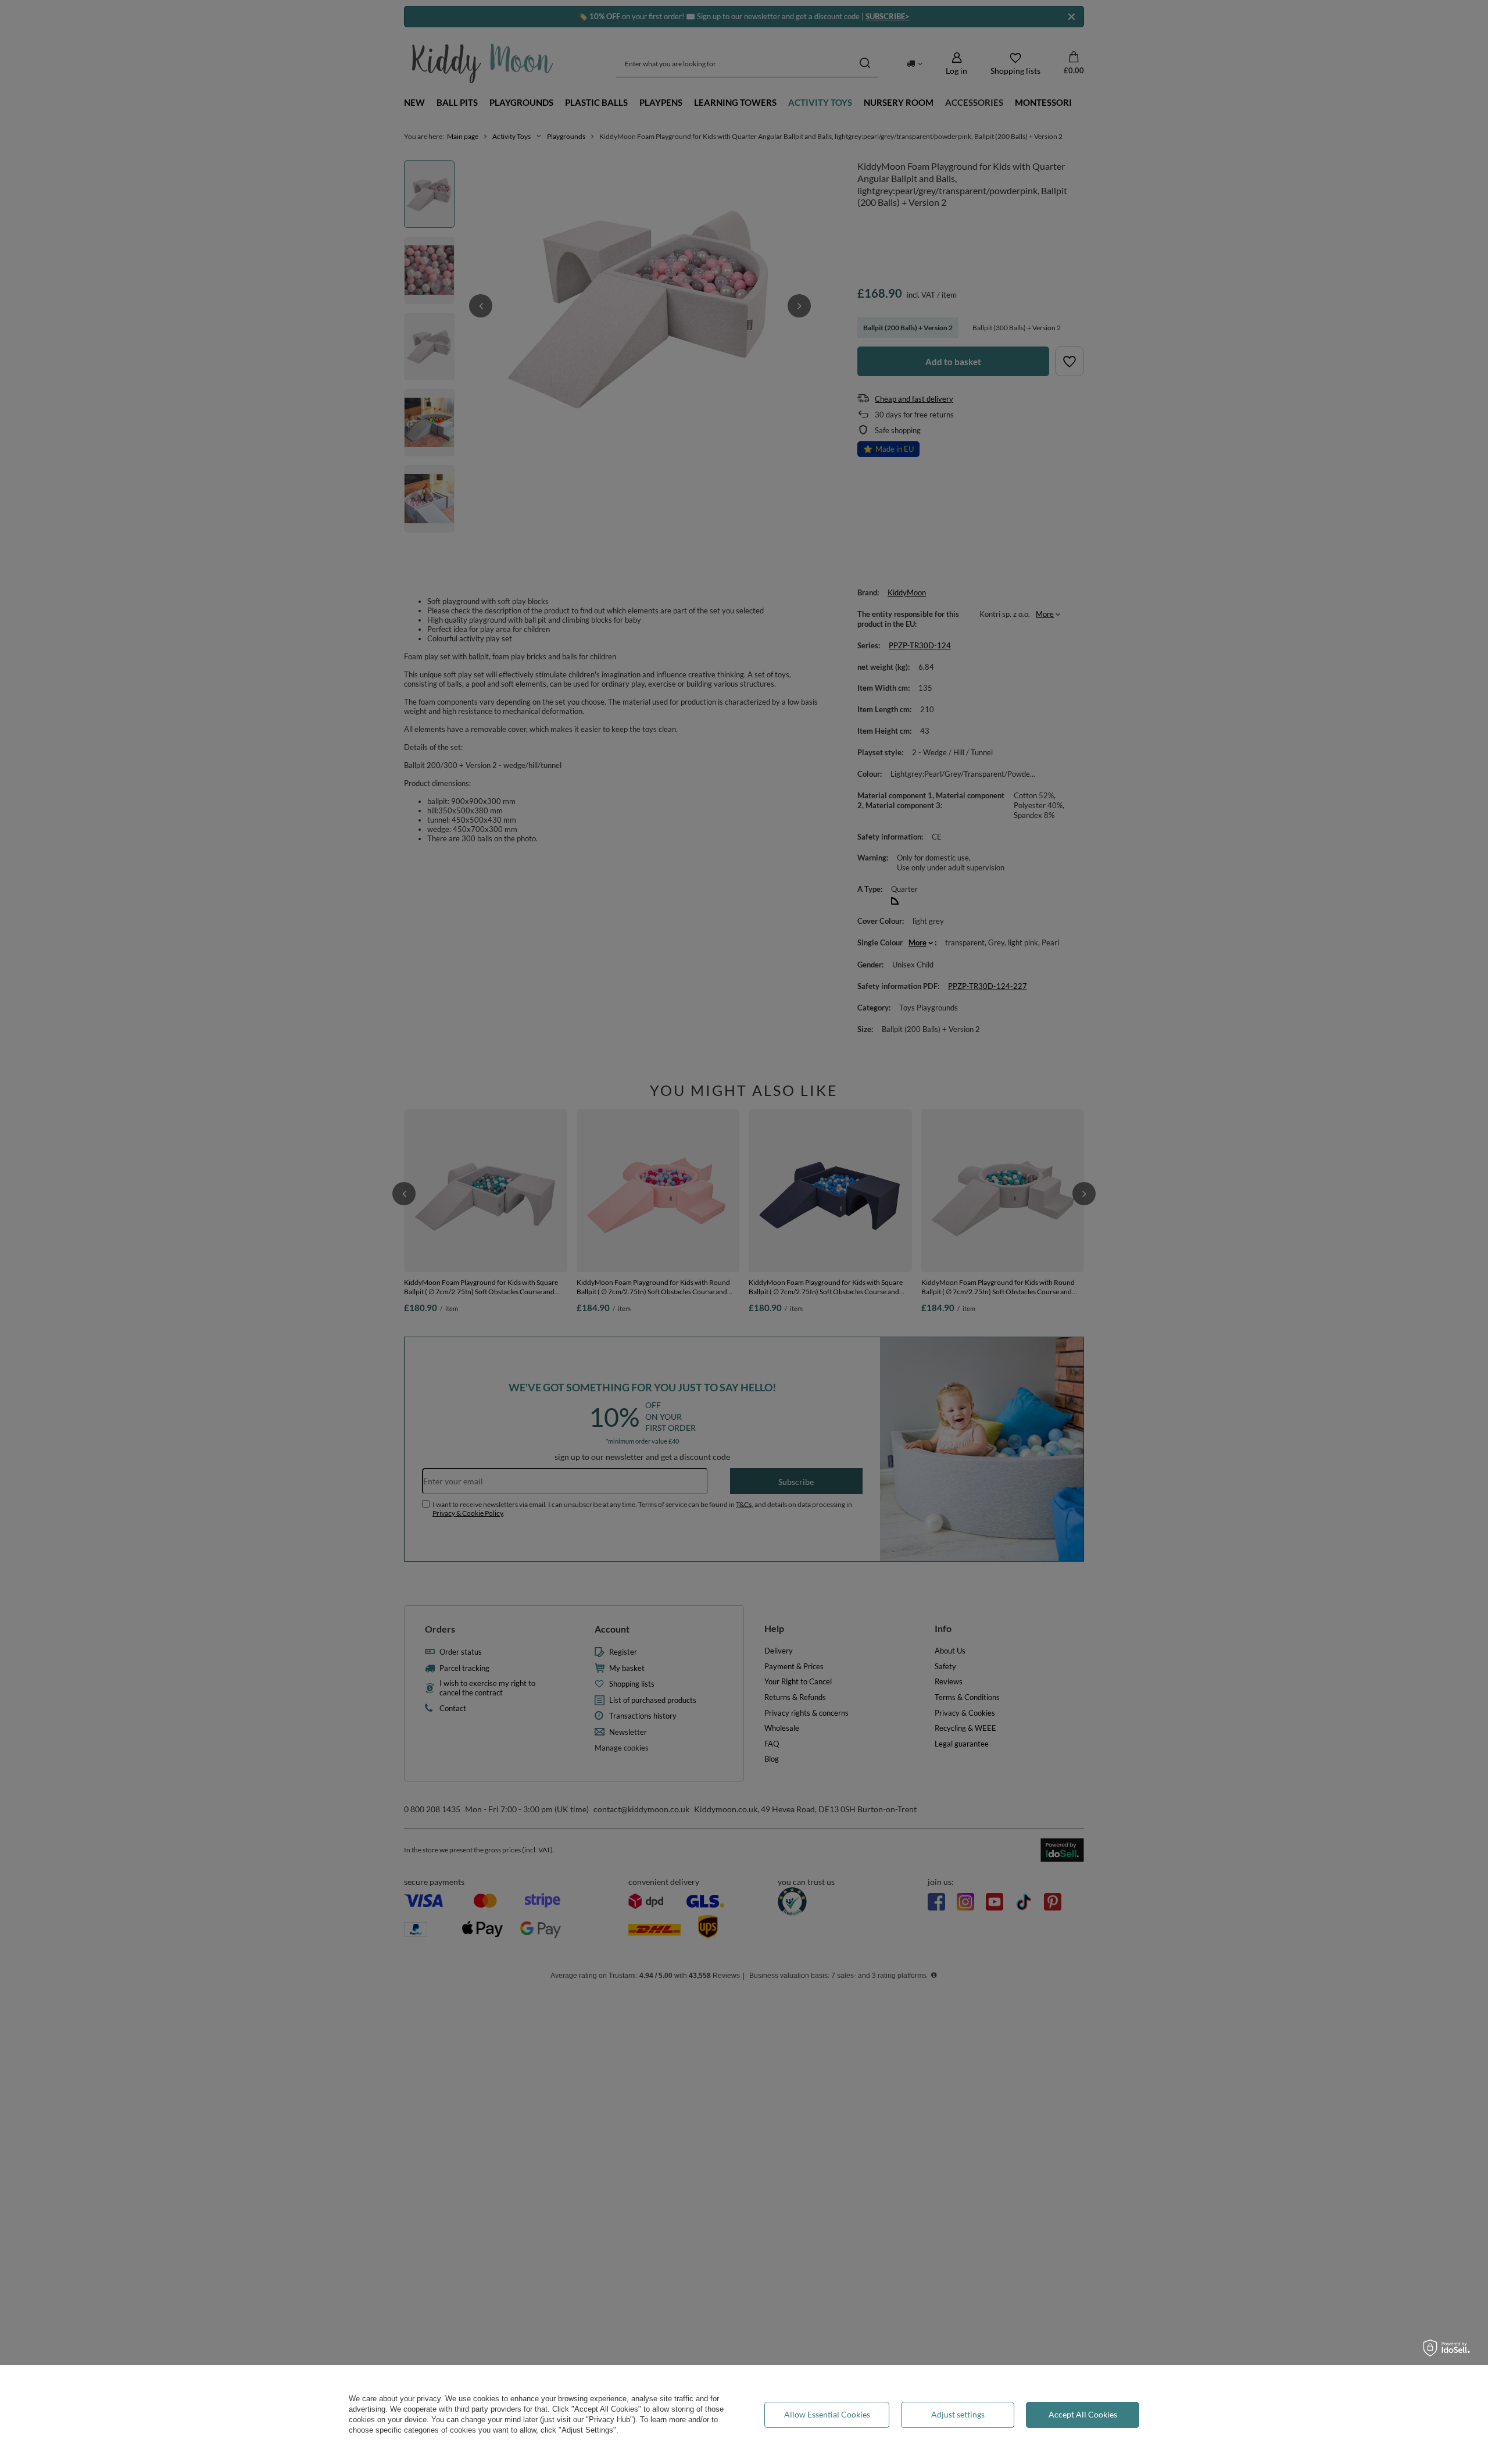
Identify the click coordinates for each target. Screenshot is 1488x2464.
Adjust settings (958, 2414)
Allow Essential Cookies (827, 2414)
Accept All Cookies (1083, 2414)
